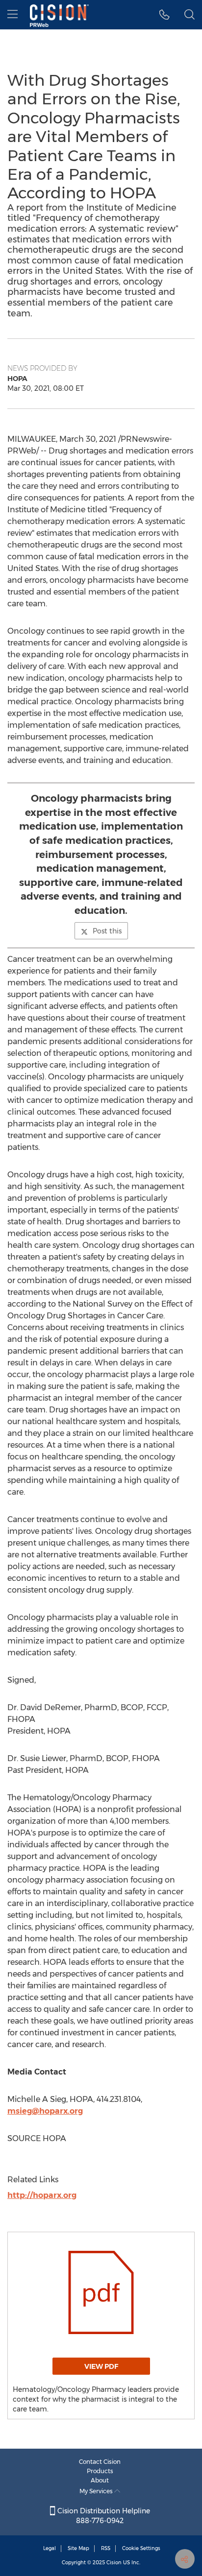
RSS (106, 2548)
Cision (114, 2563)
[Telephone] (164, 15)
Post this (107, 931)
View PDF (101, 2366)
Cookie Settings (141, 2548)
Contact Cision (100, 2462)
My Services (97, 2491)
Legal (50, 2548)
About (100, 2480)
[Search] (189, 15)
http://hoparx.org (42, 2195)
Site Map (78, 2548)
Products (100, 2471)
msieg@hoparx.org (45, 2111)
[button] (101, 2292)
